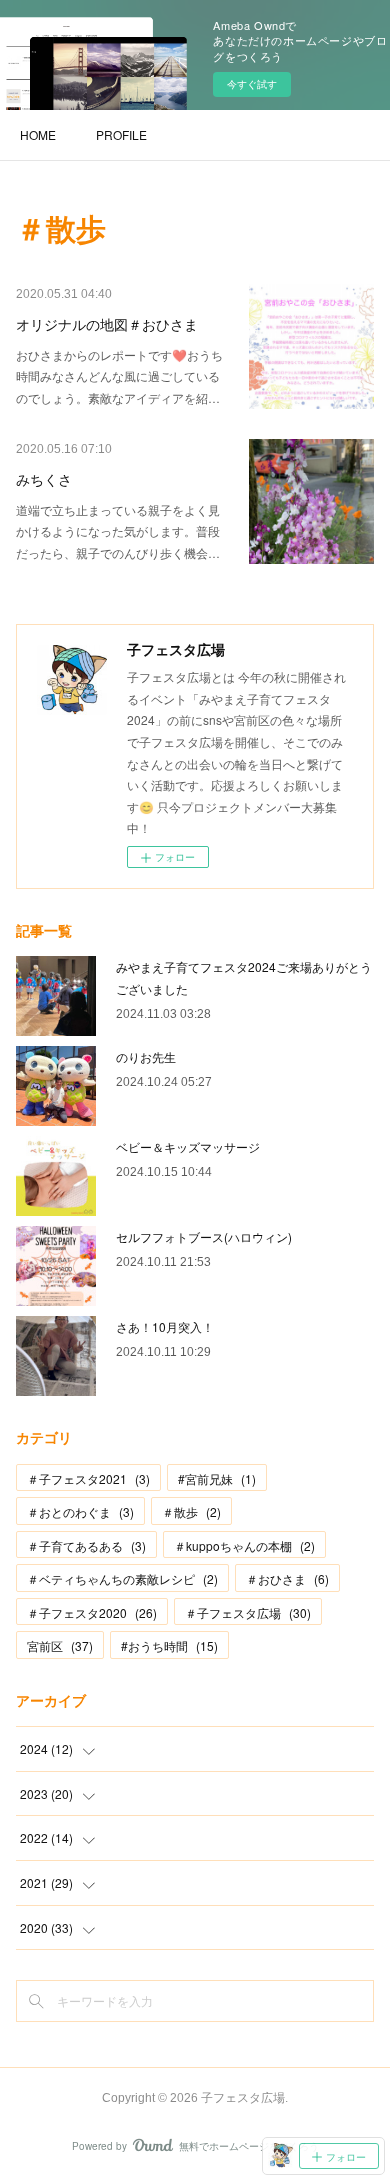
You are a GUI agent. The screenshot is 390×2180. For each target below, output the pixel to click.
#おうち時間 (169, 1645)
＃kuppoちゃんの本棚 (244, 1545)
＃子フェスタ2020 (92, 1612)
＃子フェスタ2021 (88, 1478)
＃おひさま (287, 1578)
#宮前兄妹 (217, 1478)
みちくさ (44, 480)
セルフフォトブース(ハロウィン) (204, 1236)
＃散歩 (191, 1511)
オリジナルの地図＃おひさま (107, 325)
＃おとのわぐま (80, 1511)
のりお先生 (146, 1056)
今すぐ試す (252, 84)
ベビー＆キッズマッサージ (188, 1146)
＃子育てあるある (86, 1545)
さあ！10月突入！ (165, 1326)
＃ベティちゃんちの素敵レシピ (122, 1578)
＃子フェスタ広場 (248, 1612)
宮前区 (60, 1645)
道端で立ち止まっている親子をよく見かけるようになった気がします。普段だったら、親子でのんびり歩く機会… (118, 531)
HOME (38, 134)
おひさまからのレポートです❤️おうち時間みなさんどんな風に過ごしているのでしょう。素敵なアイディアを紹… (119, 376)
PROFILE (121, 134)
